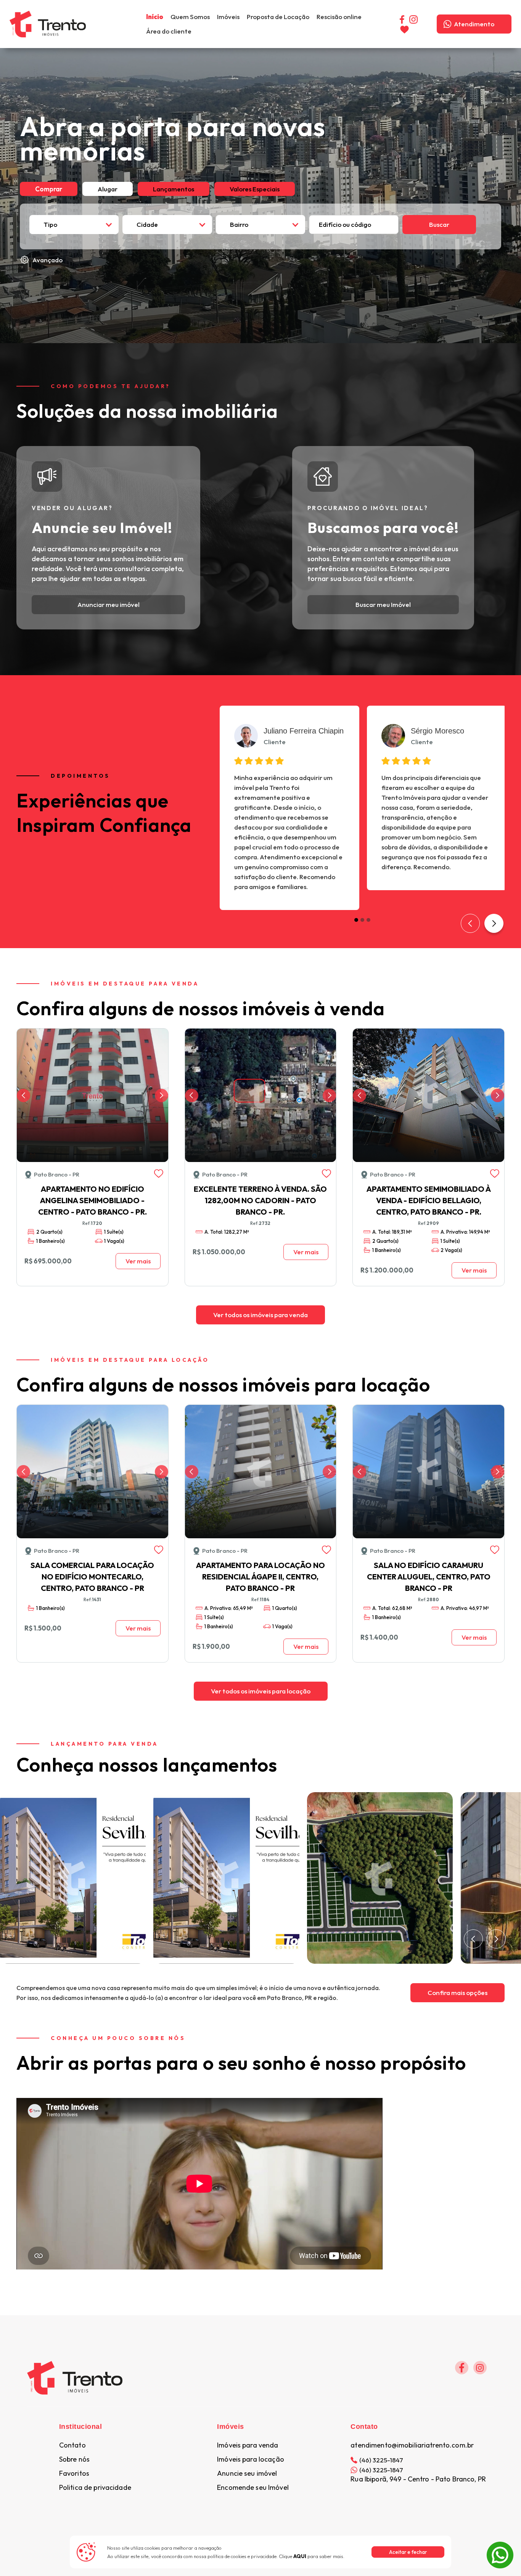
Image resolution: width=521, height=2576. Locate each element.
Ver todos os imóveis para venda (260, 1315)
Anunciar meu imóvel (109, 604)
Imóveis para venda (248, 2445)
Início (155, 17)
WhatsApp (500, 2546)
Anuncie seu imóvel (247, 2473)
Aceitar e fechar (408, 2552)
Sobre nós (74, 2459)
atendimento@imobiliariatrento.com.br (412, 2445)
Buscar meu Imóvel (383, 604)
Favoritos (74, 2473)
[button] (228, 17)
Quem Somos (190, 17)
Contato (72, 2445)
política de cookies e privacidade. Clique (257, 2556)
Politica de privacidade (95, 2488)
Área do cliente (169, 31)
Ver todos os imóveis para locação (261, 1691)
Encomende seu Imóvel (253, 2488)
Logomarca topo (111, 23)
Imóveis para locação (251, 2459)
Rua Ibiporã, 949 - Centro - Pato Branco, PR (418, 2479)
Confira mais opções (457, 1993)
